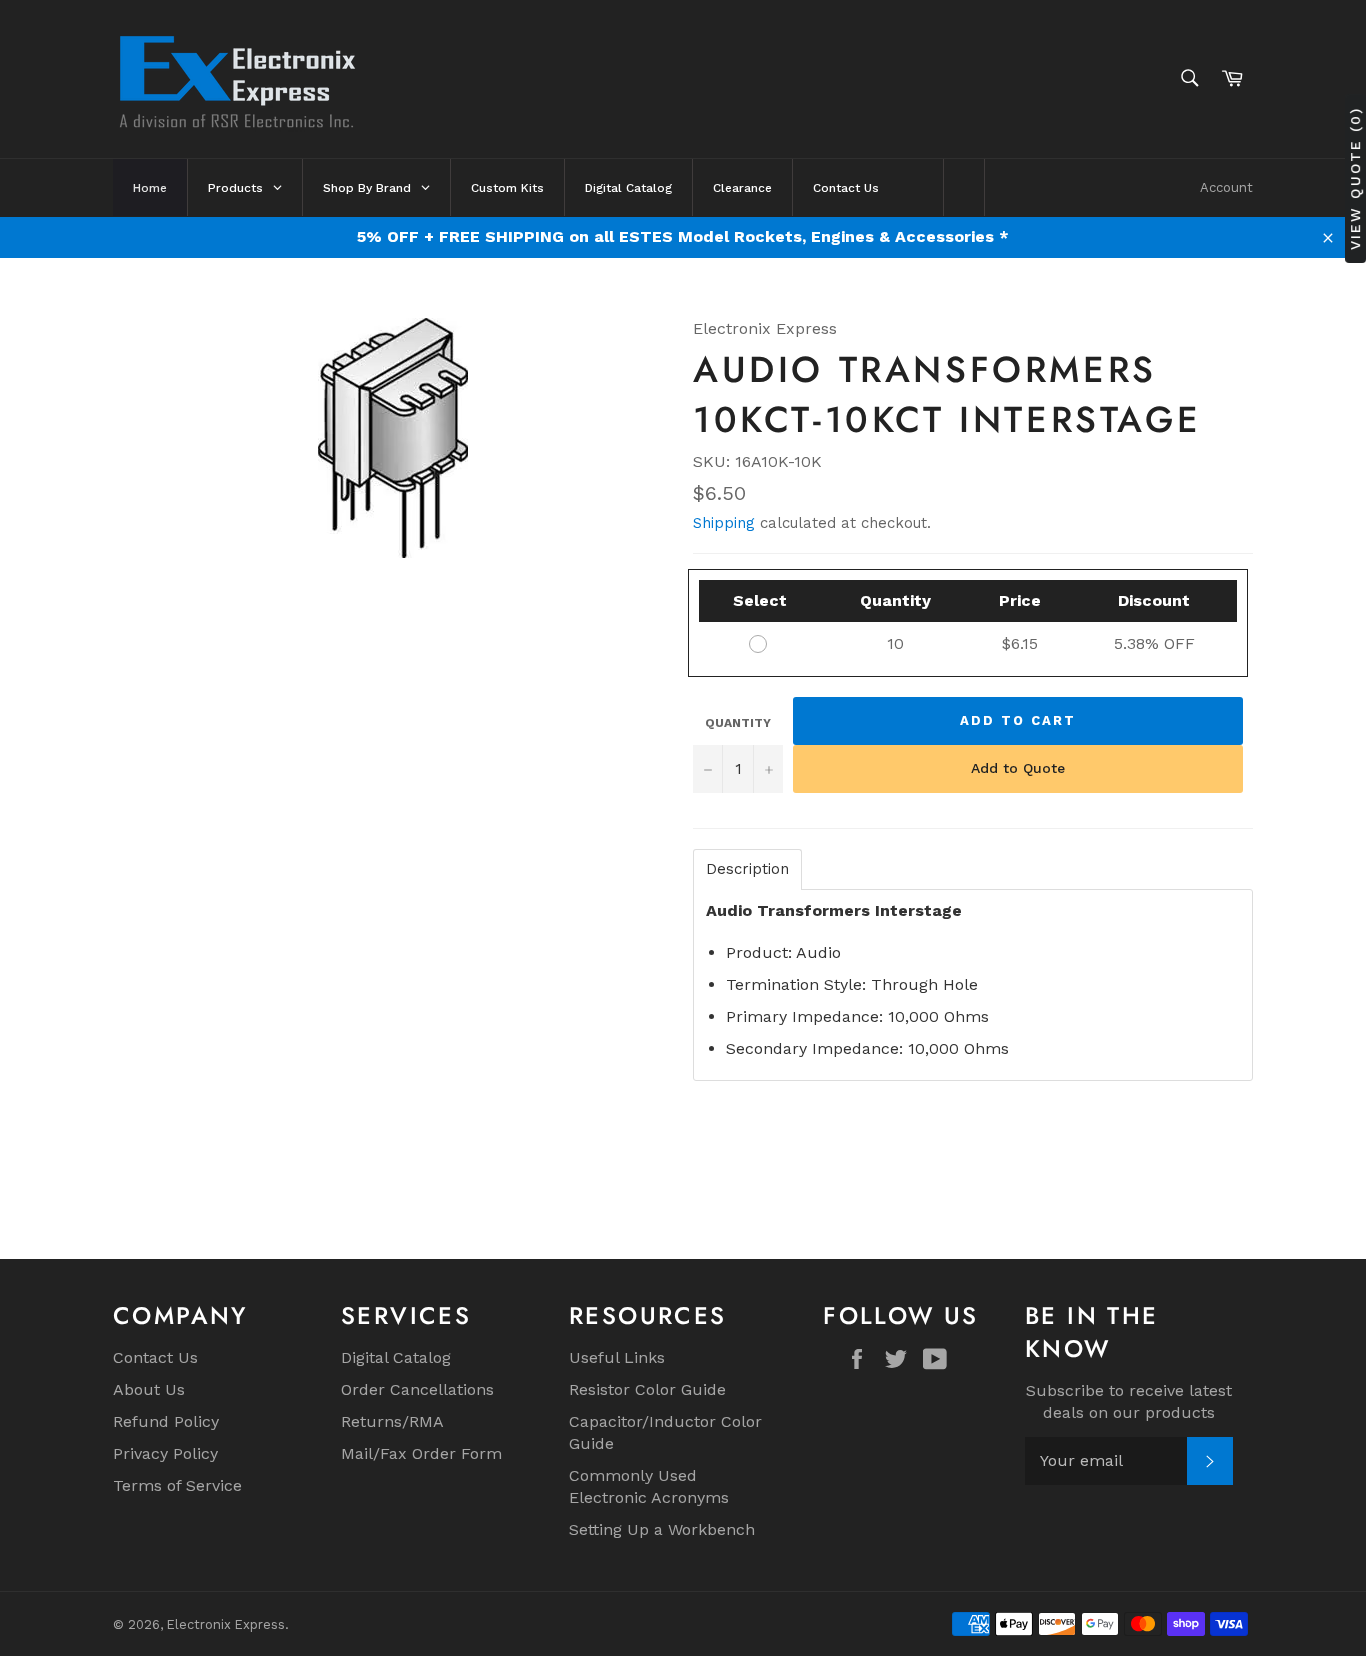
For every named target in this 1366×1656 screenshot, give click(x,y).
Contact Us (155, 1357)
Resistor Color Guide (647, 1389)
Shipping (724, 523)
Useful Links (617, 1357)
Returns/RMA (392, 1421)
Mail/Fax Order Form (421, 1453)
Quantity (738, 723)
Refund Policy (166, 1421)
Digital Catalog (396, 1357)
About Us (149, 1389)
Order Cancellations (417, 1389)
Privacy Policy (165, 1453)
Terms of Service (177, 1485)
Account (1226, 187)
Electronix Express (226, 1624)
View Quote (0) (1355, 177)
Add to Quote (1018, 768)
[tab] (747, 869)
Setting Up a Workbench (662, 1529)
